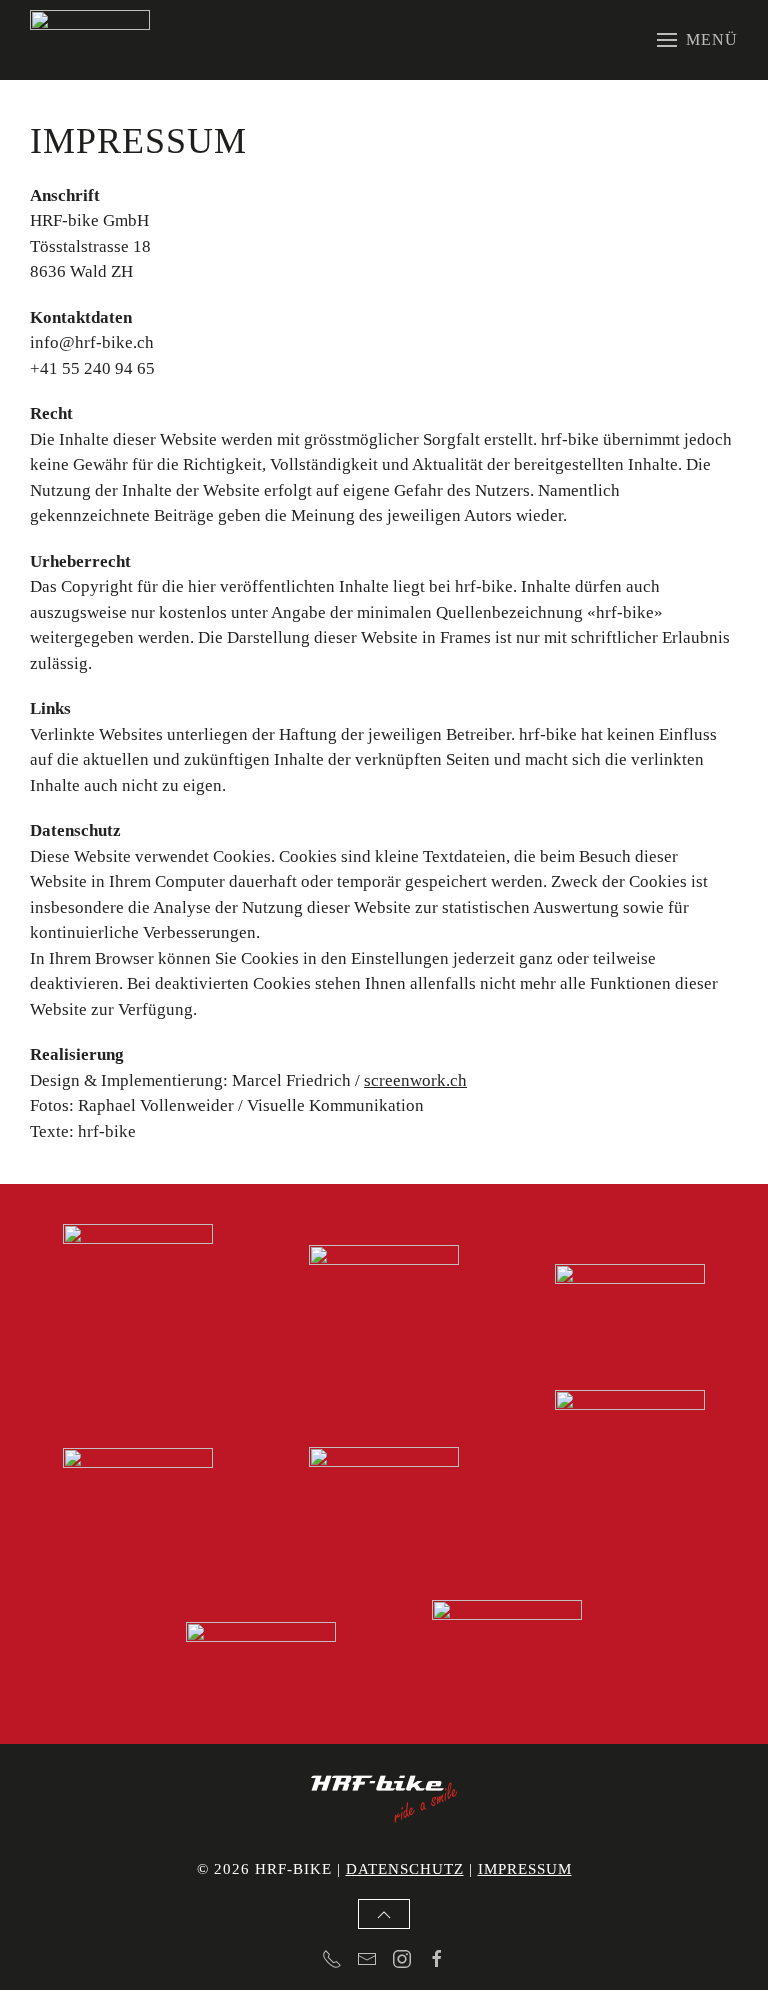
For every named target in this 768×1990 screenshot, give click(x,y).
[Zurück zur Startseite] (90, 40)
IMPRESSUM (525, 1869)
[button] (697, 40)
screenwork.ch (415, 1080)
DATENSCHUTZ (405, 1869)
